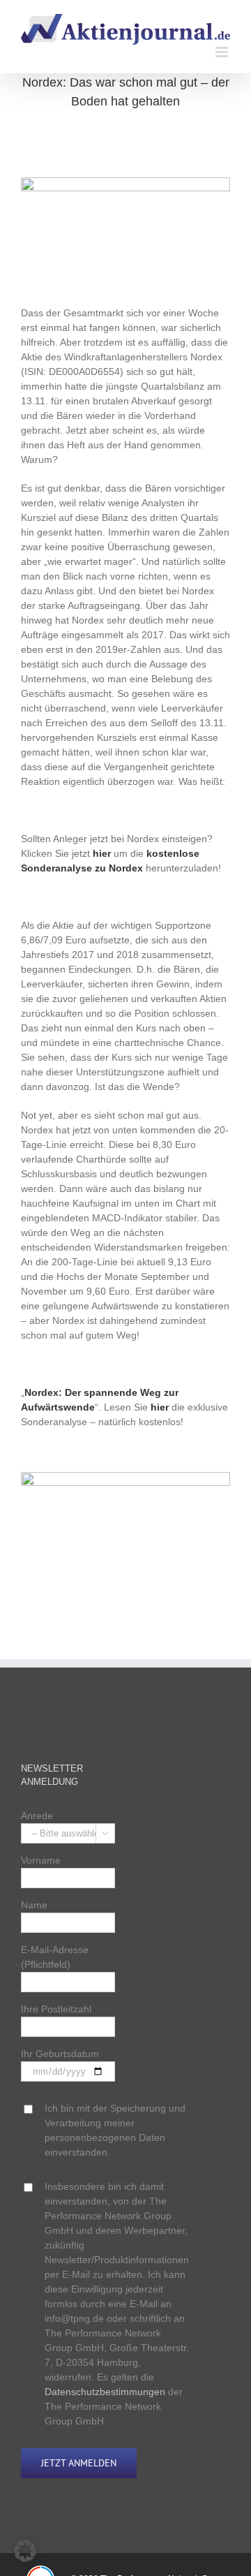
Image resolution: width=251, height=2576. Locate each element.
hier (102, 853)
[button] (25, 2551)
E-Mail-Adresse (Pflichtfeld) (55, 1957)
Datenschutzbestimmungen (105, 2392)
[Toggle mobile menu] (223, 52)
